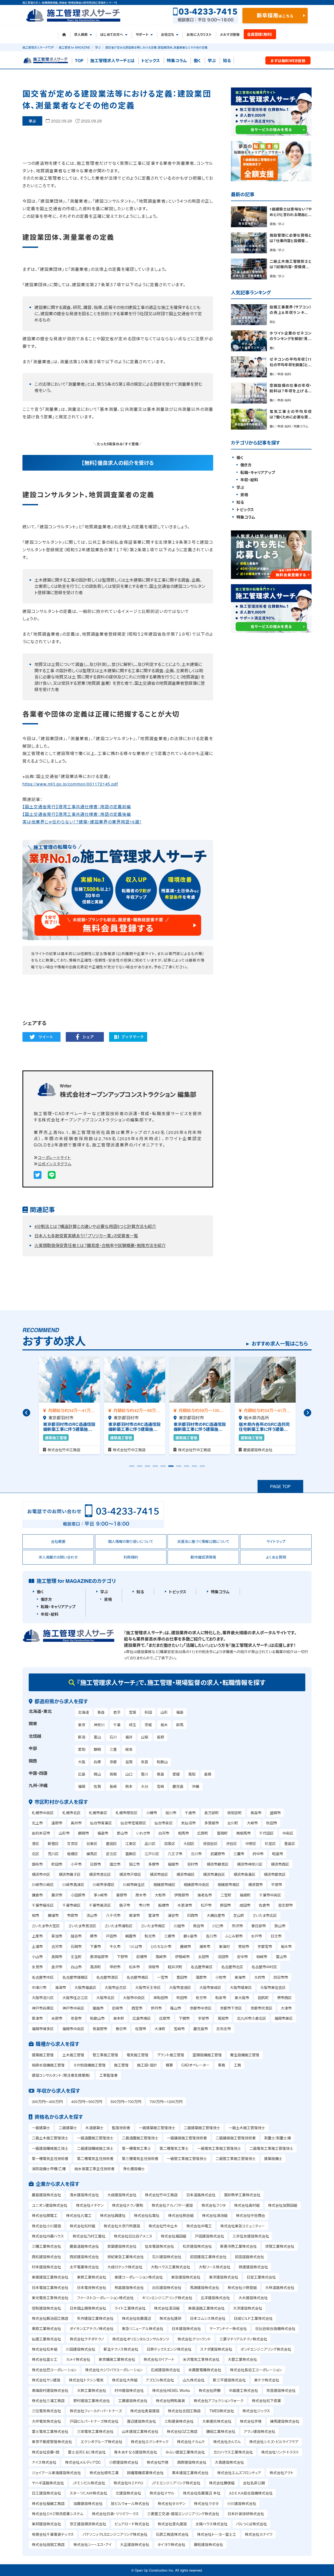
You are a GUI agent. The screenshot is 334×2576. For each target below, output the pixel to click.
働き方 (246, 465)
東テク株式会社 (267, 2380)
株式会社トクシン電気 (86, 2380)
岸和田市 (161, 1998)
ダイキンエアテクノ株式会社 (92, 2328)
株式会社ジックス (256, 2411)
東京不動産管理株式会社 (52, 2442)
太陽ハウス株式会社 (211, 2524)
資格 (244, 495)
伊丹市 (156, 2008)
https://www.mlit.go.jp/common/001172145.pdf (70, 784)
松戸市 (206, 1905)
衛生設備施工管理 (245, 2055)
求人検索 (81, 34)
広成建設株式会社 (165, 2370)
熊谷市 (199, 1926)
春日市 (121, 2029)
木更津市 (185, 1905)
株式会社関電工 (45, 2215)
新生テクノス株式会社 (121, 2349)
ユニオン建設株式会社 (50, 2205)
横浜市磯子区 (70, 1874)
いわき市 (143, 1833)
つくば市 (136, 1946)
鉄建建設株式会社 (253, 2267)
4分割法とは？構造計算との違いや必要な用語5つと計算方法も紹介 (95, 1226)
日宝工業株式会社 (261, 2277)
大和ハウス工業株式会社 (171, 2267)
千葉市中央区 (270, 1895)
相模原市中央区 (196, 1884)
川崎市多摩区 (104, 1884)
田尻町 (263, 1998)
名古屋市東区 (202, 1967)
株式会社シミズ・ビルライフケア (274, 2442)
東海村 (224, 1946)
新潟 (82, 1737)
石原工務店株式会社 (172, 2534)
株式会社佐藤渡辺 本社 (202, 2493)
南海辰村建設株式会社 (50, 2390)
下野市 (122, 1957)
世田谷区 (210, 1843)
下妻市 (96, 1946)
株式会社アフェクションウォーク (219, 2401)
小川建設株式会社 (242, 2503)
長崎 (113, 1786)
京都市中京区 (201, 2008)
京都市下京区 (231, 2008)
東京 (82, 1725)
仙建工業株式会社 (46, 2339)
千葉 (117, 1725)
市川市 (144, 1905)
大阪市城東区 (241, 1987)
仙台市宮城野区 (133, 1823)
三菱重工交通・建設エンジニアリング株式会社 (183, 2514)
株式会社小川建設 (46, 2226)
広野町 (203, 1833)
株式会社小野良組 (242, 2287)
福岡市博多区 (43, 2029)
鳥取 (113, 1774)
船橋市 (164, 1905)
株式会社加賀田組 (283, 2205)
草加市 (57, 1936)
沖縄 (195, 1786)
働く (197, 60)
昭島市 (278, 1854)
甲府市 (115, 1967)
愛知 (82, 1749)
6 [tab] (171, 1468)
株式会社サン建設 (46, 2380)
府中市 (258, 1854)
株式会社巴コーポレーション (54, 2370)
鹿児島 (178, 1786)
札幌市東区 (98, 1813)
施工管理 (121, 2065)
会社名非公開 (254, 2483)
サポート (142, 34)
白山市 (76, 1967)
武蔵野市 (218, 1854)
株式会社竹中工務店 (161, 2195)
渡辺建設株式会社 (141, 2421)
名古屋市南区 (138, 1977)
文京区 (73, 1843)
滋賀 (129, 1762)
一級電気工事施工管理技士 (219, 2148)
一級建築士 (41, 2128)
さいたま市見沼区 (82, 1926)
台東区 (92, 1843)
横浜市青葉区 (244, 1874)
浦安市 (173, 1915)
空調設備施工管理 (207, 2055)
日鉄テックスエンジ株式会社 (169, 2349)
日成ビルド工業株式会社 (253, 2318)
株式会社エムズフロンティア (239, 2473)
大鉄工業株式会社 (92, 2390)
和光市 (150, 1936)
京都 (113, 1762)
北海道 (83, 1712)
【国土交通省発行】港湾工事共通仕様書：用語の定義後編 (77, 814)
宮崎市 (179, 2029)
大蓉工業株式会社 (242, 2359)
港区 (35, 1843)
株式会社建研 (170, 2318)
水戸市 (257, 1936)
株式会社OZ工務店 (182, 2431)
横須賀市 (255, 1884)
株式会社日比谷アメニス (133, 2236)
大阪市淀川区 (43, 1998)
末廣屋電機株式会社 (205, 2370)
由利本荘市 (41, 1833)
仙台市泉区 (164, 1823)
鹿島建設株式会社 (46, 2195)
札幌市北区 (71, 1813)
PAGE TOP (280, 1486)
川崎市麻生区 (134, 1884)
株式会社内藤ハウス (48, 2236)
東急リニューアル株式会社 (143, 2328)
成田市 (245, 1905)
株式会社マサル (162, 2493)
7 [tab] (179, 1468)
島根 (208, 1774)
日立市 (276, 1936)
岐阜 (129, 1749)
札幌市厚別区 (127, 1813)
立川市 (196, 1854)
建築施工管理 (43, 2055)
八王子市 (175, 1854)
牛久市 (115, 1946)
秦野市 (122, 1895)
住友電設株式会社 (159, 2246)
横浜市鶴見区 (218, 1864)
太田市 (204, 1957)
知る (227, 60)
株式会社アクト (282, 2473)
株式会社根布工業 (104, 2473)
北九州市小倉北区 (252, 2018)
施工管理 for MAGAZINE (74, 47)
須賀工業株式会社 (280, 2246)
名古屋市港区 (107, 1977)
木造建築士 (94, 2128)
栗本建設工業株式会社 (190, 2473)
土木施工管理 (73, 2055)
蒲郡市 (201, 1977)
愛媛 (176, 1774)
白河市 (164, 1833)
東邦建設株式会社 (46, 2524)
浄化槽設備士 (134, 2169)
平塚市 (277, 1884)
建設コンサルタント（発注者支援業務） (61, 2075)
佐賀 (97, 1786)
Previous (26, 1413)
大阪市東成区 (210, 1987)
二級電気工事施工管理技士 (271, 2148)
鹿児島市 (201, 2029)
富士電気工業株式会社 (50, 2431)
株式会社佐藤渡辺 (136, 2318)
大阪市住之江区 (75, 1998)
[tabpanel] (69, 1405)
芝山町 (239, 1915)
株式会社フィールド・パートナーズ (96, 2411)
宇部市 (204, 2018)
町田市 (57, 1864)
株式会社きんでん (227, 2442)
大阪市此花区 (116, 1987)
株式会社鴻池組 (215, 2215)
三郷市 (170, 1936)
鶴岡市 (83, 1833)
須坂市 (154, 1967)
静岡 (97, 1749)
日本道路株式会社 (201, 2195)
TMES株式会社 (222, 2411)
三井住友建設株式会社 (251, 2236)
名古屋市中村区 (264, 1967)
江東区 (131, 1843)
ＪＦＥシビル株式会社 (89, 2483)
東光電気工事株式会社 (50, 2298)
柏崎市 (262, 1957)
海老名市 (205, 1895)
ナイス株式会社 (44, 2462)
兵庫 (97, 1762)
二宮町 (226, 1895)
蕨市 (94, 1936)
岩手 (117, 1712)
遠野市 (57, 1823)
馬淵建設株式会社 (205, 2287)
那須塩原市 (99, 1957)
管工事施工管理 (105, 2055)
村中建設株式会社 (129, 2390)
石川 (113, 1737)
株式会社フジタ (214, 2205)
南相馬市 (243, 1833)
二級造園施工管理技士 (140, 2138)
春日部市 (259, 1926)
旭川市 (171, 1813)
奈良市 (76, 2018)
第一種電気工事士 (136, 2148)
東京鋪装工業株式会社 (117, 2359)
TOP (79, 60)
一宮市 (163, 1977)
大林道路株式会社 (280, 2287)
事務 (222, 2065)
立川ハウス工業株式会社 (233, 2452)
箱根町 (245, 1895)
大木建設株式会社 (253, 2298)
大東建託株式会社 (217, 2421)
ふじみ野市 (234, 1936)
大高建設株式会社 (229, 2462)
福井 (129, 1737)
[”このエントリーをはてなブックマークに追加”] (128, 1037)
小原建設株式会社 (124, 2462)
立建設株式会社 (128, 2493)
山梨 (145, 1737)
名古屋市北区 (232, 1967)
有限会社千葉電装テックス (53, 2534)
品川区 (150, 1843)
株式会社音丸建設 (172, 2524)
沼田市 (223, 1957)
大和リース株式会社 (215, 2267)
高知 (192, 1774)
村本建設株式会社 (46, 2267)
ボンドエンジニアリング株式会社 (266, 2349)
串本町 (119, 2018)
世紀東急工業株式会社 (126, 2257)
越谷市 (76, 1936)
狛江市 (134, 1864)
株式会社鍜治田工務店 (50, 2318)
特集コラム (177, 60)
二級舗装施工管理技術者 (236, 2138)
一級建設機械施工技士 (50, 2148)
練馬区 (92, 1854)
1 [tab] (132, 1468)
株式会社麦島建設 (145, 2411)
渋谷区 (231, 1843)
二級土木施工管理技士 (50, 2138)
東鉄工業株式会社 (92, 2277)
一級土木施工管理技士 (247, 2128)
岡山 (97, 1774)
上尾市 (37, 1936)
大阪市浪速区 (180, 1987)
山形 (164, 1712)
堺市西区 (284, 1998)
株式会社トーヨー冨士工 (217, 2534)
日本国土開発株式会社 (88, 2308)
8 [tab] (187, 1468)
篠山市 (176, 2008)
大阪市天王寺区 (148, 1987)
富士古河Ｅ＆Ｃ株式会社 (87, 2452)
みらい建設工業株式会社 (185, 2452)
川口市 (218, 1926)
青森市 (256, 1813)
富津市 (154, 1915)
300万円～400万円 (47, 2101)
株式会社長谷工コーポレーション (256, 2370)
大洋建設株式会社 (248, 2308)
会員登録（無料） (260, 34)
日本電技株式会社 (92, 2287)
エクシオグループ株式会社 (102, 2442)
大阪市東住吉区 (273, 1987)
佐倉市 (264, 1905)
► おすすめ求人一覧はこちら (277, 1343)
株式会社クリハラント (194, 2339)
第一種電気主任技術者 (50, 2158)
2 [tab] (140, 1468)
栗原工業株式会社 (46, 2328)
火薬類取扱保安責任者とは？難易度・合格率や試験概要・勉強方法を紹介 (100, 1245)
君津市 (134, 1915)
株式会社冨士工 (45, 2359)
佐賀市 (141, 2029)
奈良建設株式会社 (281, 2390)
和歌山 (162, 1762)
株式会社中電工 (199, 2226)
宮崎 (160, 1786)
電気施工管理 (138, 2055)
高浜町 (96, 1967)
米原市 (57, 2018)
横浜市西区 (280, 1864)
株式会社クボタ (206, 2503)
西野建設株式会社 (192, 2462)
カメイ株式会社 (78, 2359)
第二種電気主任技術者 (95, 2158)
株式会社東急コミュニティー (243, 2226)
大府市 (260, 1977)
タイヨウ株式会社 (171, 2544)
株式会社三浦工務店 (48, 2401)
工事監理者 (109, 2075)
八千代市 (113, 1915)
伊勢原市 (182, 1895)
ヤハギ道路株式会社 (48, 2483)
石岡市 (76, 1946)
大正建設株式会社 (135, 2544)
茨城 (148, 1725)
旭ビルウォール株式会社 (130, 2503)
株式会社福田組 (174, 2236)
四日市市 (281, 1977)
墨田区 (111, 1843)
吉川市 (211, 1936)
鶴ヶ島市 (190, 1936)
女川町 (233, 1823)
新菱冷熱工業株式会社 (238, 2246)
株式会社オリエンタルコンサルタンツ (141, 2339)
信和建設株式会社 (46, 2308)
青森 (101, 1712)
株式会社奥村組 (247, 2205)
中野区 (251, 1843)
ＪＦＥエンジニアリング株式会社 (176, 2483)
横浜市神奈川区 (250, 1864)
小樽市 (152, 1813)
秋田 (148, 1712)
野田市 (225, 1905)
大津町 (160, 2029)
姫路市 (98, 2008)
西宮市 (137, 2008)
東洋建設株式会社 (224, 2277)
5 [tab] (163, 1468)
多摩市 (154, 1864)
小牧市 (221, 1977)
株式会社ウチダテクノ (87, 2339)
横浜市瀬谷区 (214, 1874)
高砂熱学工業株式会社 (242, 2195)
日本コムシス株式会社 (208, 2318)
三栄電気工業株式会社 (95, 2431)
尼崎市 (117, 2008)
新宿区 (53, 1843)
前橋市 (142, 1957)
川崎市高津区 (73, 1884)
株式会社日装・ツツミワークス (115, 2514)
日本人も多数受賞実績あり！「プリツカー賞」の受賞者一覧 (86, 1236)
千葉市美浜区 (100, 1905)
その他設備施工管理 (90, 2065)
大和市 (160, 1895)
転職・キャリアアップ (258, 472)
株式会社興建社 (113, 2215)
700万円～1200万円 (166, 2101)
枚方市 (201, 1998)
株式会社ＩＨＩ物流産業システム (58, 2514)
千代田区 (266, 1833)
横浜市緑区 (186, 1874)
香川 (145, 1774)
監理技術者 (121, 2128)
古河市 (57, 1946)
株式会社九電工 (79, 2215)
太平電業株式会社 (84, 2267)
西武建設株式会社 (84, 2257)
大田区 (189, 1843)
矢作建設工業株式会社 (95, 2318)
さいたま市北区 (265, 1915)
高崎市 (161, 1957)
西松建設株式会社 (46, 2257)
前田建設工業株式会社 (208, 2257)
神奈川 (99, 1725)
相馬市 (183, 1833)
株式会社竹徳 (158, 2462)
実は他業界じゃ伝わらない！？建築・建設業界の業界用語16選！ (82, 822)
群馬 (180, 1725)
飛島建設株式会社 (129, 2287)
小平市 (76, 1864)
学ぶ (98, 47)
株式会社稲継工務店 (48, 2503)
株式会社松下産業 (266, 2401)
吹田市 (182, 1998)
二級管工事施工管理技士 (236, 2158)
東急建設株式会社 (186, 2277)
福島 (180, 1712)
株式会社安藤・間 (46, 2452)
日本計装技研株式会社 (246, 2514)
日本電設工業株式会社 (50, 2287)
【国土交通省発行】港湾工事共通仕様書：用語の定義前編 (77, 807)
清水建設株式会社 (84, 2195)
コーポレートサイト (54, 1157)
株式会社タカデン (171, 2503)
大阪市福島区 (85, 1987)
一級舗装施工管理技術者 (187, 2138)
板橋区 (73, 1854)
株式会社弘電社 (147, 2215)
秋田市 (272, 1823)
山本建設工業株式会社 (140, 2431)
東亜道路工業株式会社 (206, 2308)
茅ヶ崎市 (101, 1895)
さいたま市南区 (153, 1926)
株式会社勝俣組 (222, 2483)
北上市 (37, 1823)
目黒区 (170, 1843)
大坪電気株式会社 (46, 2421)
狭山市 (280, 1926)
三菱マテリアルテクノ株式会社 (243, 2339)
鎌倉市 (37, 1895)
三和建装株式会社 (179, 2421)
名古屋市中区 (43, 1977)
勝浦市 (53, 1915)
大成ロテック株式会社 (125, 2267)
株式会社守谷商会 (250, 2215)
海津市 (61, 1987)
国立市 (115, 1864)
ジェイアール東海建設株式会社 (56, 2473)
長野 (160, 1737)
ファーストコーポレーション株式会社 (105, 2298)
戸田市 (111, 1936)
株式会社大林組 (125, 2380)
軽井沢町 (175, 1967)
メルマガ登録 (230, 34)
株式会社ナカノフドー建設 (172, 2205)
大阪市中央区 (134, 1998)
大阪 (82, 1762)
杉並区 (270, 1843)
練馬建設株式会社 (285, 2421)
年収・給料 (249, 480)
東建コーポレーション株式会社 (139, 2277)
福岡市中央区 (73, 2029)
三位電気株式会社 (46, 2411)
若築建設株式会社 (122, 2246)
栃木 (164, 1725)
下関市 (184, 2018)
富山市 (281, 1957)
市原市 (73, 1915)
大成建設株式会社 (122, 2195)
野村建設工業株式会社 (92, 2401)
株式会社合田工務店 (184, 2411)
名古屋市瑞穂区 (75, 1977)
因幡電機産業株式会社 (145, 2473)
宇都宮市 (265, 1946)
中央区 (288, 1833)
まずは (288, 61)
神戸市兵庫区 (43, 2008)
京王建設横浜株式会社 (88, 2524)
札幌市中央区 (43, 1813)
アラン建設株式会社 (260, 2431)
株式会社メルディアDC (83, 2462)
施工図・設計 (147, 2065)
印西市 (193, 1915)
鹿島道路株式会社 (84, 2246)
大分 (145, 1786)
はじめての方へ (112, 34)
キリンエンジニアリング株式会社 (167, 2298)
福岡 (82, 1786)
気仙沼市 (188, 1823)
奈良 (145, 1762)
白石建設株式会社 (167, 2287)
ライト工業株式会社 (130, 2308)
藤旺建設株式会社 (208, 2544)
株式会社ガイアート (159, 2359)
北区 (35, 1854)
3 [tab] (147, 1468)
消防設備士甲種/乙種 (49, 2169)
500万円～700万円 (126, 2101)
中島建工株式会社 (243, 2390)
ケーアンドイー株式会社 (228, 2328)
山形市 (64, 1833)
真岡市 (57, 1957)
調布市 (37, 1864)
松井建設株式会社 (197, 2246)
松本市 (134, 1967)
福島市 (103, 1833)
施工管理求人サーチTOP (38, 47)
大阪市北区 (105, 1998)
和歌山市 (97, 2018)
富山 (97, 1737)
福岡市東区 (284, 2018)
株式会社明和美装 (170, 2401)
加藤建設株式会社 (88, 2503)
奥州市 (76, 1823)
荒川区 (53, 1854)
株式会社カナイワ (259, 2534)
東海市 (240, 1977)
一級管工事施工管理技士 (187, 2158)
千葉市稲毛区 (43, 1905)
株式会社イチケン (90, 2205)
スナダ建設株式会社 (216, 2349)
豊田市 (182, 1977)
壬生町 (76, 1957)
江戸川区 (152, 1854)
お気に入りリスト (199, 34)
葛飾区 (131, 1854)
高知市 (223, 2018)
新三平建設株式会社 (229, 2380)
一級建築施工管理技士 (157, 2128)
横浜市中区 (41, 1874)
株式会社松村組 (82, 2226)
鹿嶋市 (186, 1946)
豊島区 (290, 1843)
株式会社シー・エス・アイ (93, 2544)
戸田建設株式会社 (210, 2236)
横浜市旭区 (159, 1874)
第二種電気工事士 (174, 2148)
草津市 (37, 2018)
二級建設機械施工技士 (95, 2148)
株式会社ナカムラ (191, 2442)
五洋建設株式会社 (215, 2298)
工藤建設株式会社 (133, 2401)
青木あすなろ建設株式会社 (136, 2452)
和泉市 (221, 1998)
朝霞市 (131, 1936)
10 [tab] (202, 1468)
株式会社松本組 (45, 2349)
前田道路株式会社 (249, 2257)
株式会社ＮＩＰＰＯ (128, 2483)
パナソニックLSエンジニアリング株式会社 (115, 2534)
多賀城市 (212, 1823)
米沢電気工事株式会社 (201, 2359)
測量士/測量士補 (277, 2138)
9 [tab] (194, 1468)
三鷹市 (239, 1854)
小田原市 (78, 1895)
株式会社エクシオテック (150, 2442)
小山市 (37, 1957)
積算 (169, 2065)
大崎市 (252, 1823)
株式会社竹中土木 (163, 2226)
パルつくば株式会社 (251, 2524)
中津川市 (39, 1987)
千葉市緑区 (71, 1905)
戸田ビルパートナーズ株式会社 (94, 2421)
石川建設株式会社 (167, 2257)
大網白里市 (216, 1915)
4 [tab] (155, 1468)
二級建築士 (68, 2128)
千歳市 (190, 1813)
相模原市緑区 (164, 1884)
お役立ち (168, 34)
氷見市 (37, 1967)
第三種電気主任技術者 (140, 2158)
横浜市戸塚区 (130, 1874)
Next (308, 1413)
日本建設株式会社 (186, 2328)
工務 (237, 2065)
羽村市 (193, 1864)
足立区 (111, 1854)
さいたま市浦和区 (119, 1926)
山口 (129, 1774)
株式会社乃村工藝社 (89, 2236)
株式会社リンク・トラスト (280, 2452)
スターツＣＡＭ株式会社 (88, 2493)
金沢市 (57, 1967)
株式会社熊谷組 (181, 2215)
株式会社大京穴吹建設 (122, 2226)
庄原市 (165, 2018)
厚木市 (141, 1895)
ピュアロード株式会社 (132, 2524)
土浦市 (37, 1946)
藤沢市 (57, 1895)
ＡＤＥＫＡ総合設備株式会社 (251, 2493)
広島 (82, 1774)
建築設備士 (273, 2158)
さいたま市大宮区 (46, 1926)
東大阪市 (242, 1998)
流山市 (92, 1915)
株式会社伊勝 (210, 2390)
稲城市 (173, 1864)
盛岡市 (275, 1813)
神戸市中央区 (73, 2008)
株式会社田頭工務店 (48, 2544)
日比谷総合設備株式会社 (275, 2328)
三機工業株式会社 (46, 2246)
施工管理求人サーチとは (112, 60)
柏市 (35, 1915)
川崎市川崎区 (43, 1884)
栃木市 (286, 1946)
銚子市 (125, 1905)
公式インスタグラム (55, 1164)
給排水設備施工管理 (48, 2065)
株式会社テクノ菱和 (128, 2205)
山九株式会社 (194, 2380)
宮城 (133, 1712)
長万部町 (212, 1813)
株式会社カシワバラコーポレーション (114, 2370)
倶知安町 (235, 1813)
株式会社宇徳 (251, 2421)
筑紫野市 (100, 2029)
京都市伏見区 (261, 2008)
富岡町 (222, 1833)
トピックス (151, 60)
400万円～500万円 (87, 2101)
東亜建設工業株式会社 (50, 2277)
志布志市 (224, 2029)
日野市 (96, 1864)
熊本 (129, 1786)
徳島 (160, 1774)
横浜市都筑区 (275, 1874)
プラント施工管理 (171, 2055)
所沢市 (237, 1926)
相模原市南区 (229, 1884)
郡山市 (122, 1833)
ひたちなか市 (161, 1946)
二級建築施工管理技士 (202, 2128)
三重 (113, 1749)
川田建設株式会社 (81, 2349)
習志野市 (285, 1905)
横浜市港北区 (100, 1874)
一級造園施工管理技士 (95, 2138)
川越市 (179, 1926)
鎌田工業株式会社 (221, 2431)
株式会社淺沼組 (167, 2308)
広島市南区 (142, 2018)
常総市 (244, 1946)
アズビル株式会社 (160, 2380)
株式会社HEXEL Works (171, 2390)
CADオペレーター (195, 2065)
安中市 (242, 1957)
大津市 (286, 2008)
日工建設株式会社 (46, 2493)
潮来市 (205, 1946)
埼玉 (133, 1725)
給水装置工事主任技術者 (94, 2169)
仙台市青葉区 (101, 1823)
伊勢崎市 (182, 1957)
